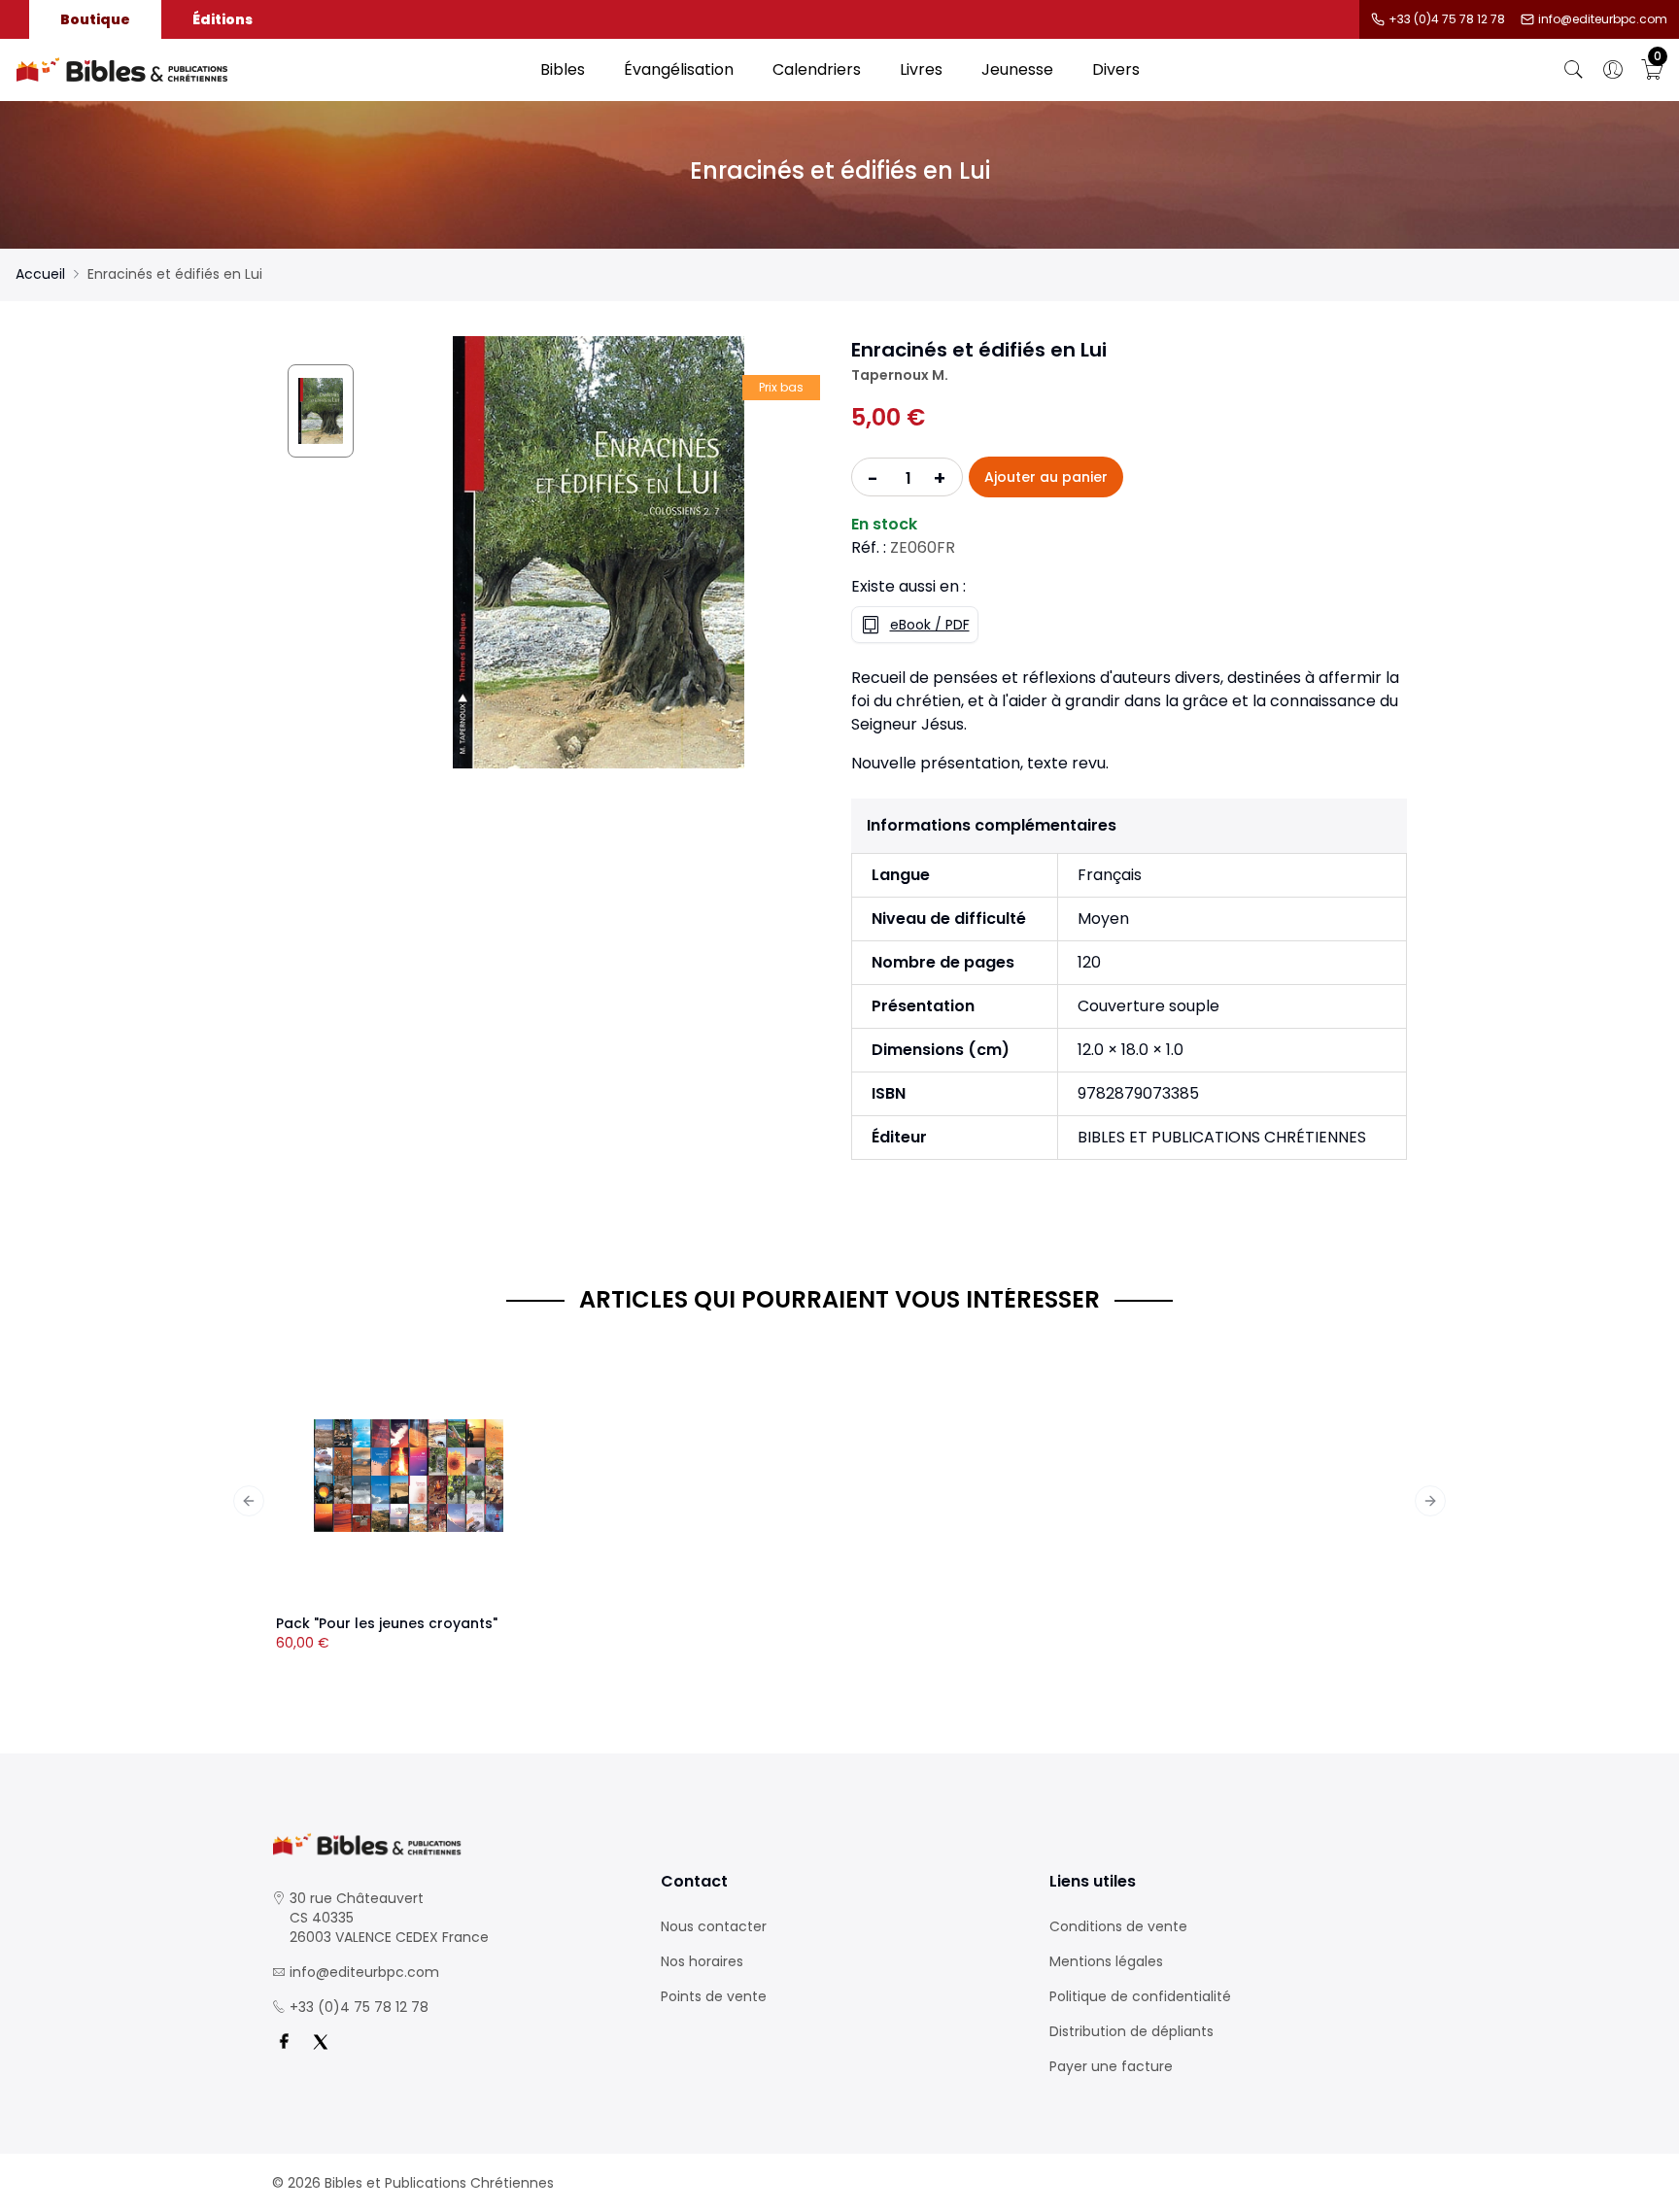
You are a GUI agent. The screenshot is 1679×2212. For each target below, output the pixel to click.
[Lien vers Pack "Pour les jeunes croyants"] (408, 1476)
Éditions (223, 19)
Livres (921, 69)
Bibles (563, 69)
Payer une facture (1111, 2066)
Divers (1116, 69)
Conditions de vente (1118, 1926)
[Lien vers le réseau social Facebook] (284, 2042)
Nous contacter (714, 1926)
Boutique (95, 19)
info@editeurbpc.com (1603, 19)
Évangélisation (679, 69)
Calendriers (817, 69)
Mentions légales (1106, 1961)
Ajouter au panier (1046, 477)
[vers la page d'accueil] (451, 1844)
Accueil (40, 274)
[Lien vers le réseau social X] (321, 2042)
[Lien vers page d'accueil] (268, 70)
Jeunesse (1017, 69)
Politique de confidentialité (1140, 1996)
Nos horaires (702, 1961)
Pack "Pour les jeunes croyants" (387, 1623)
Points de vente (714, 1996)
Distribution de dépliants (1131, 2031)
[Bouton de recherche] (1574, 70)
